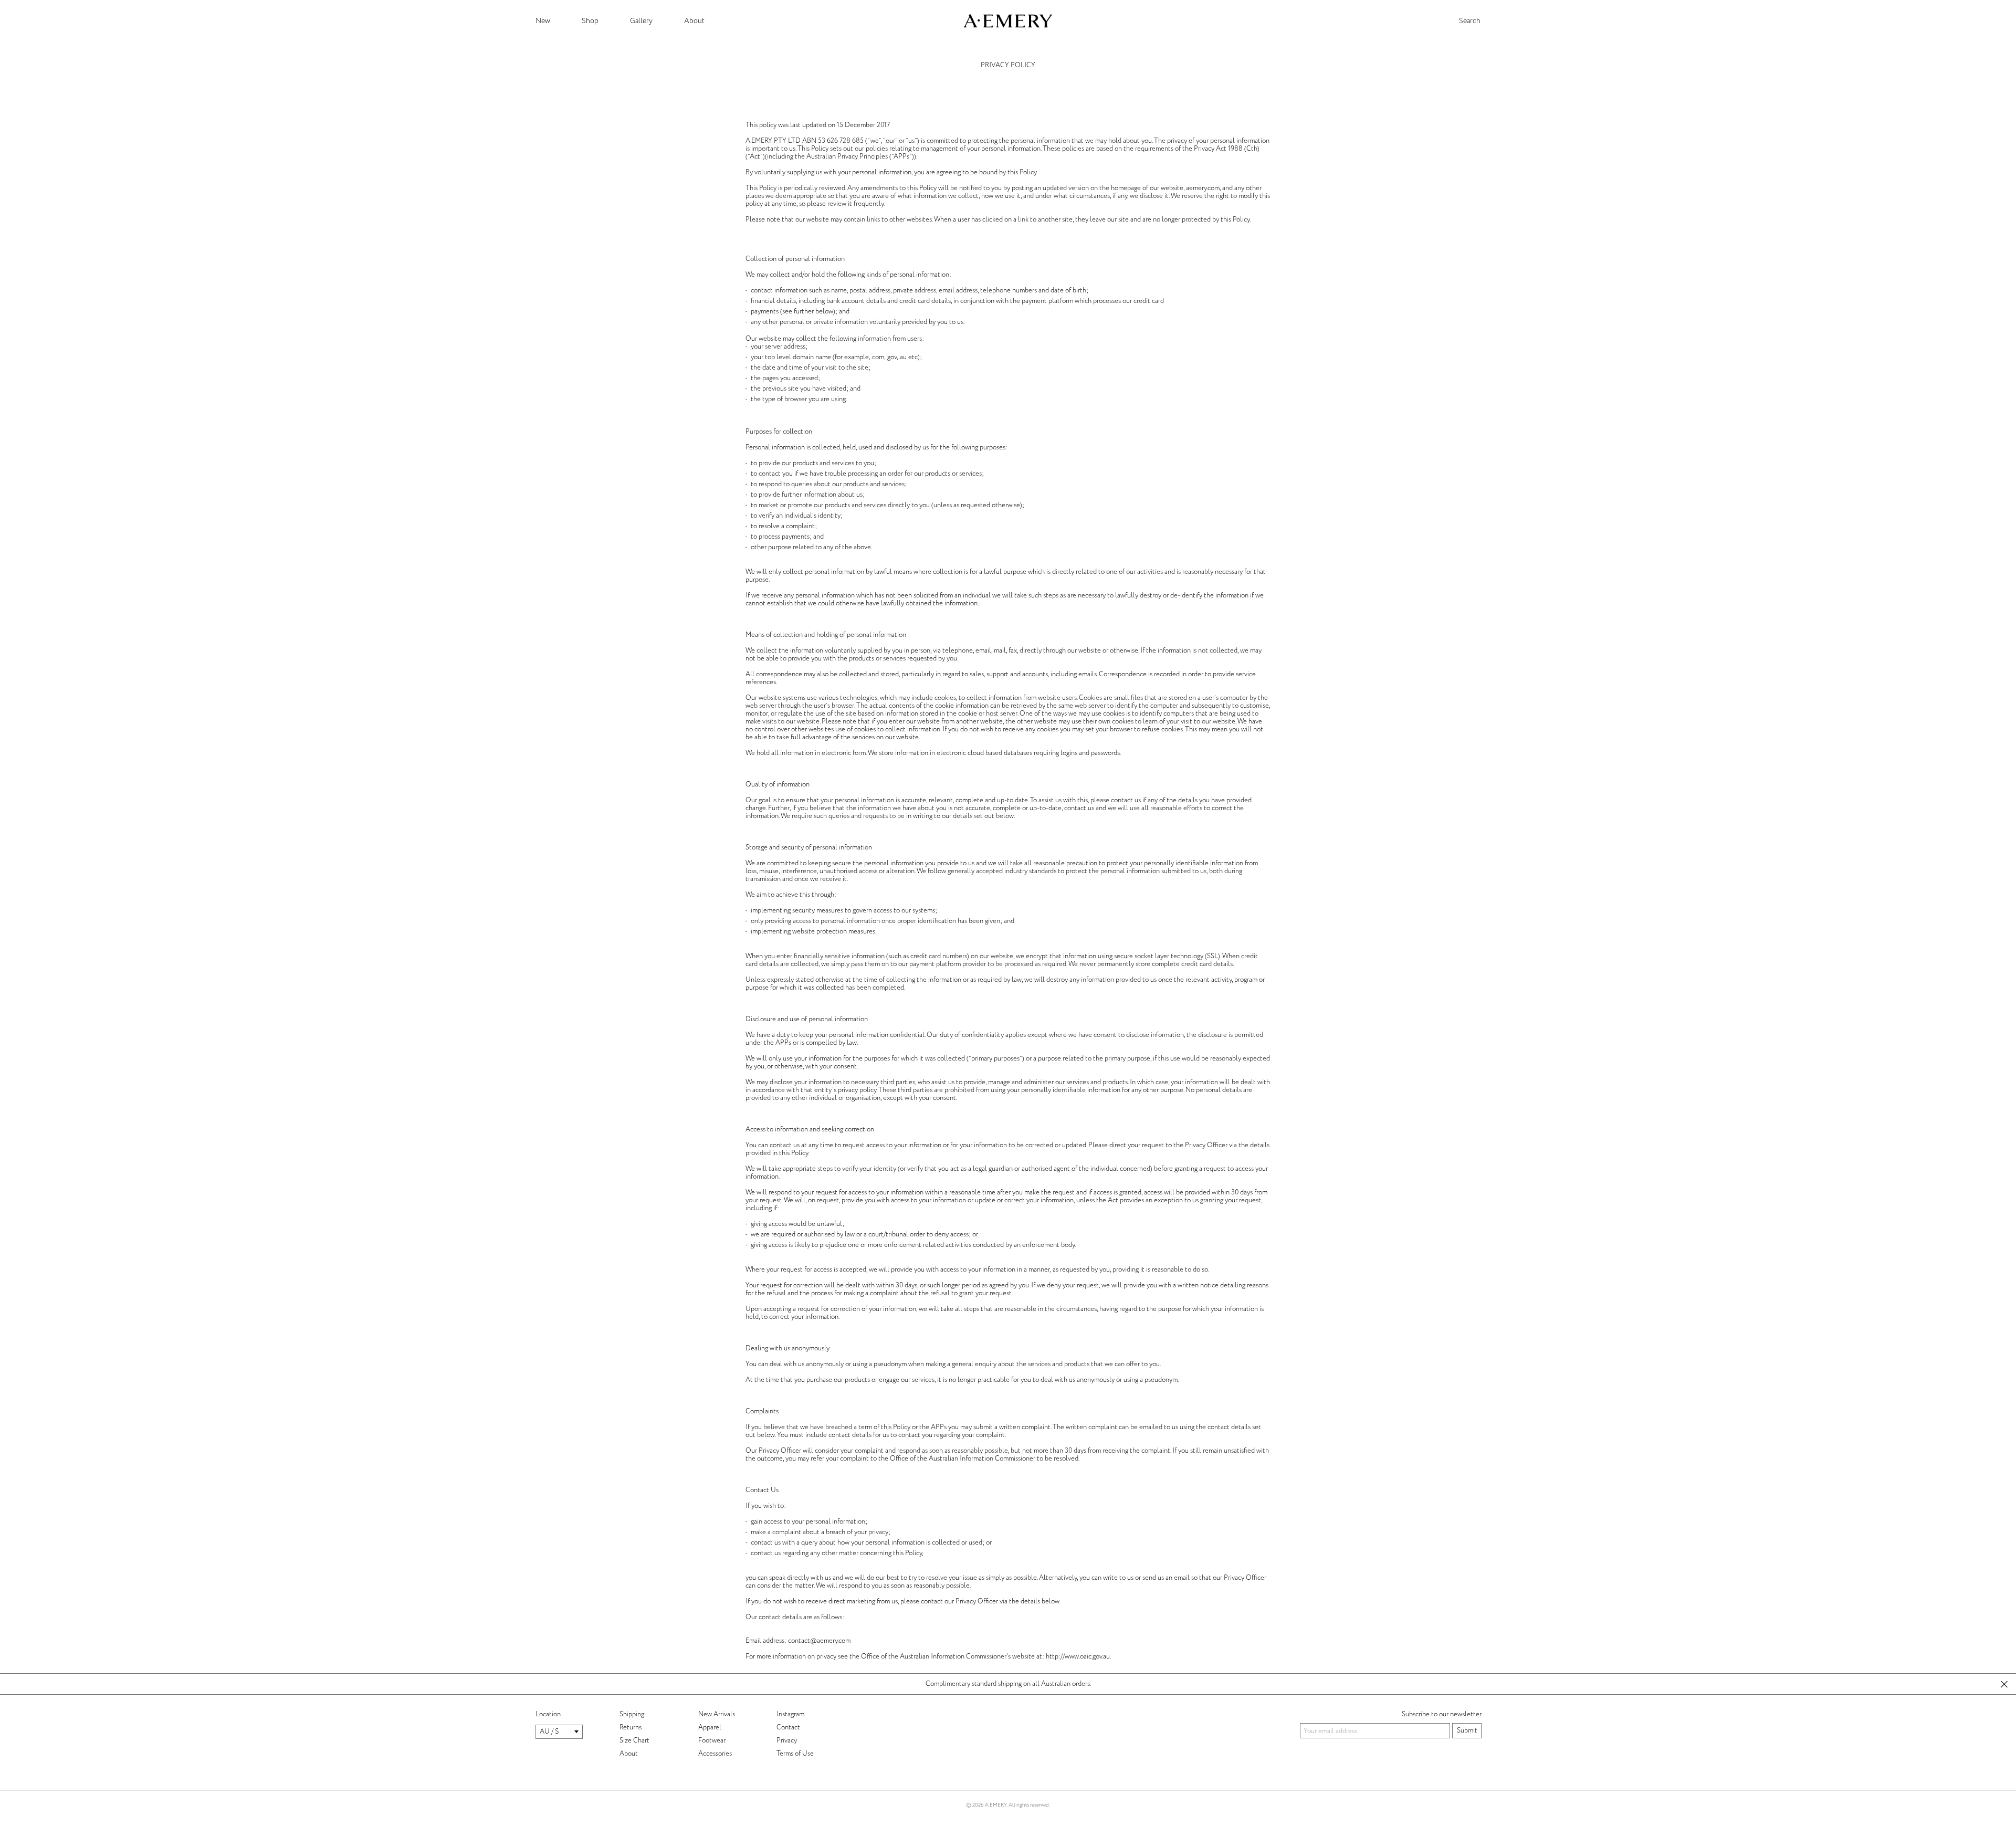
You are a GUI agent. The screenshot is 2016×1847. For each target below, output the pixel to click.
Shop (590, 21)
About (694, 21)
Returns (631, 1727)
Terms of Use (795, 1754)
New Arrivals (717, 1714)
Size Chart (634, 1740)
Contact (788, 1727)
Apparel (710, 1727)
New (543, 21)
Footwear (712, 1740)
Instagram (790, 1714)
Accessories (715, 1754)
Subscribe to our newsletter (1442, 1714)
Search (1470, 21)
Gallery (641, 21)
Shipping (632, 1714)
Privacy (787, 1740)
